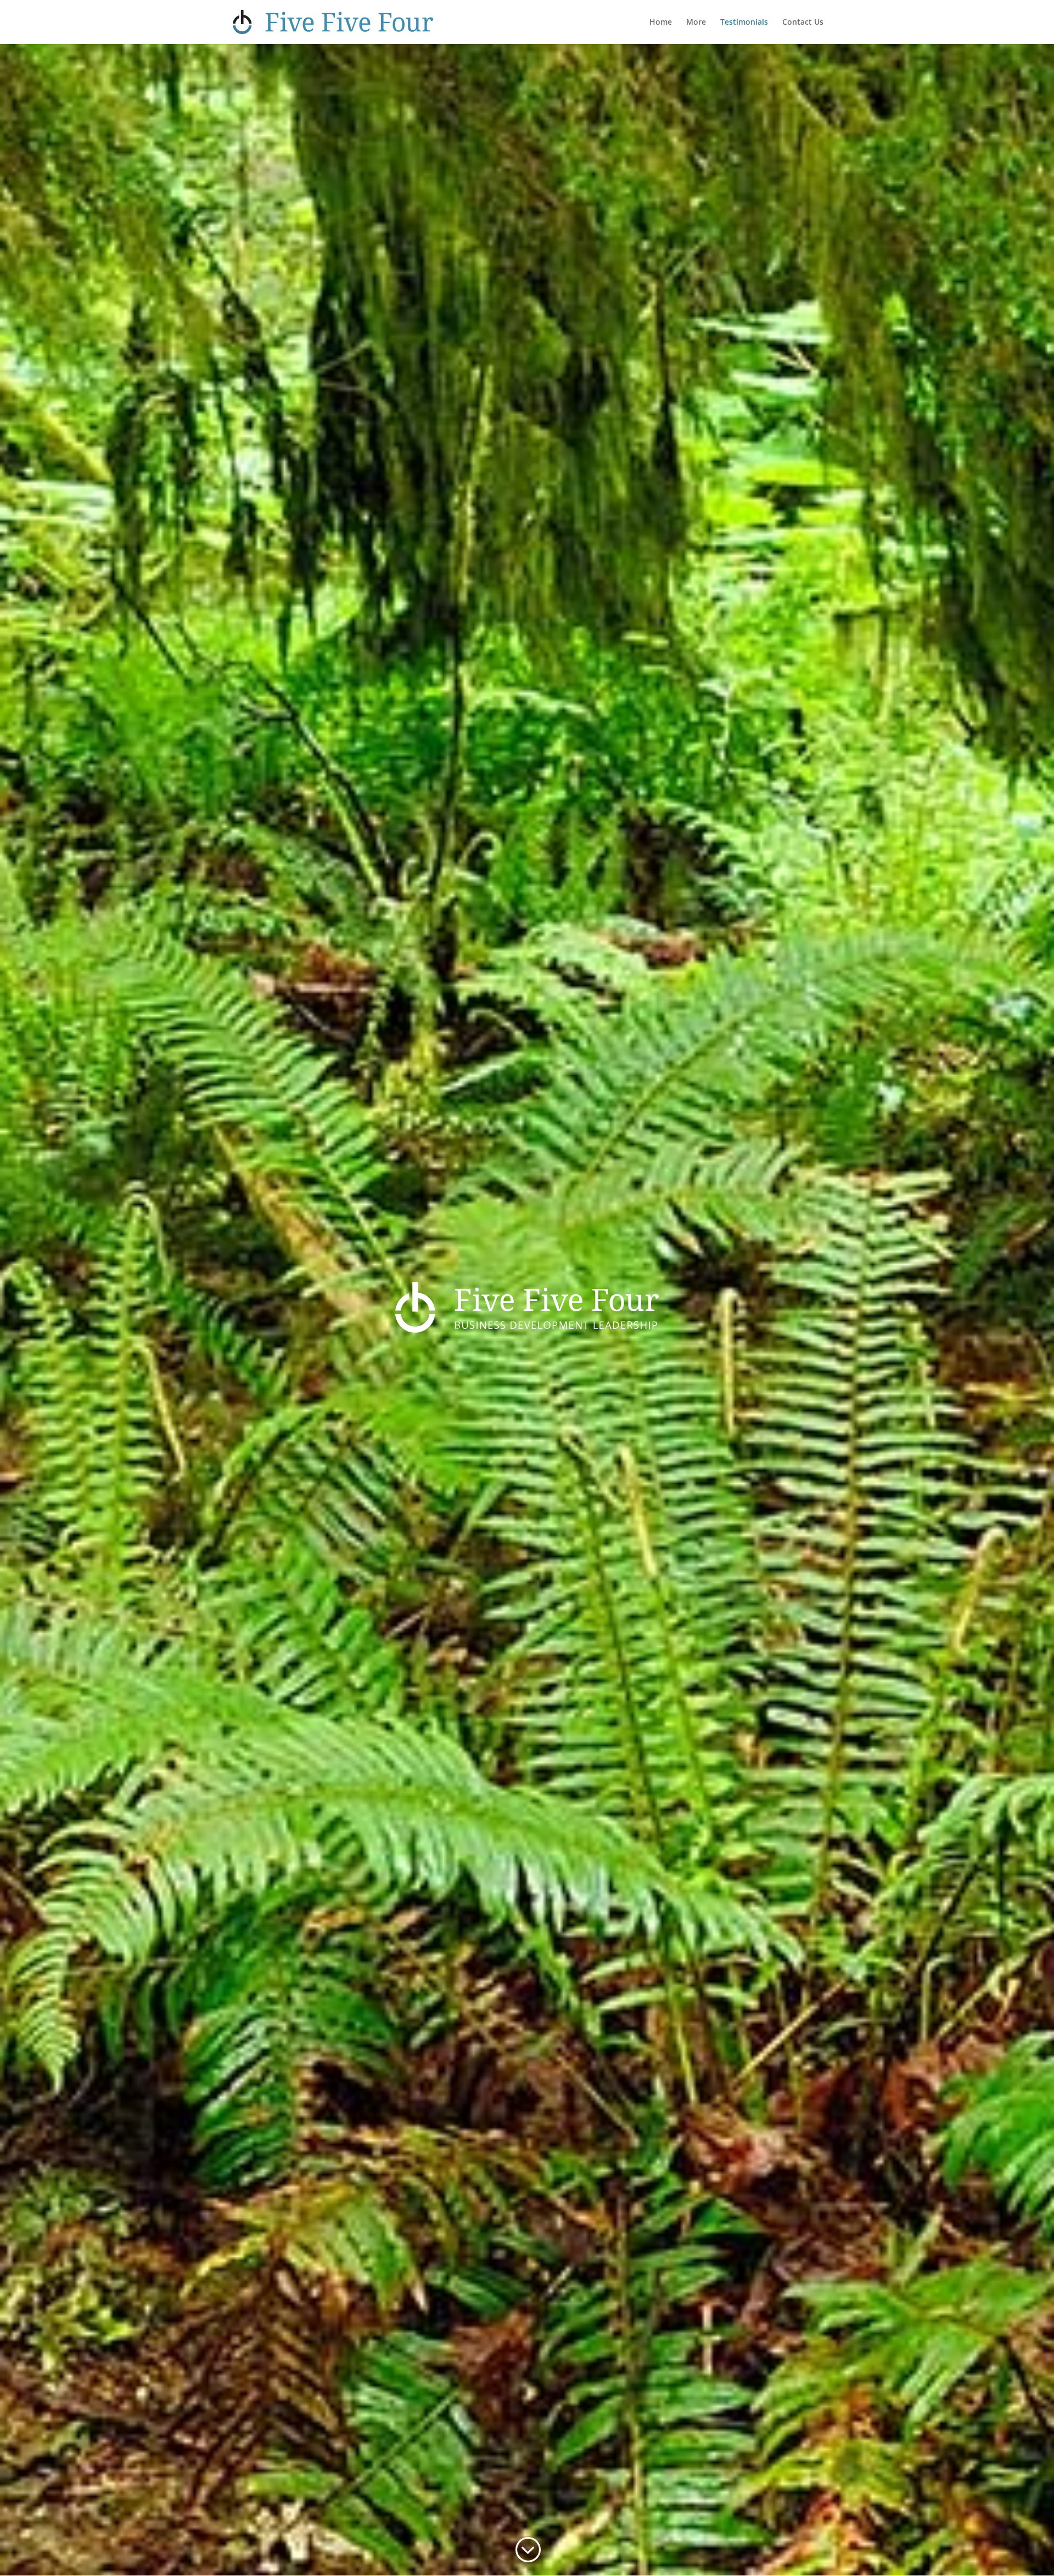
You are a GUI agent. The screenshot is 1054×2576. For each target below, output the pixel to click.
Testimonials (744, 23)
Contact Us (803, 23)
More (696, 23)
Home (661, 23)
